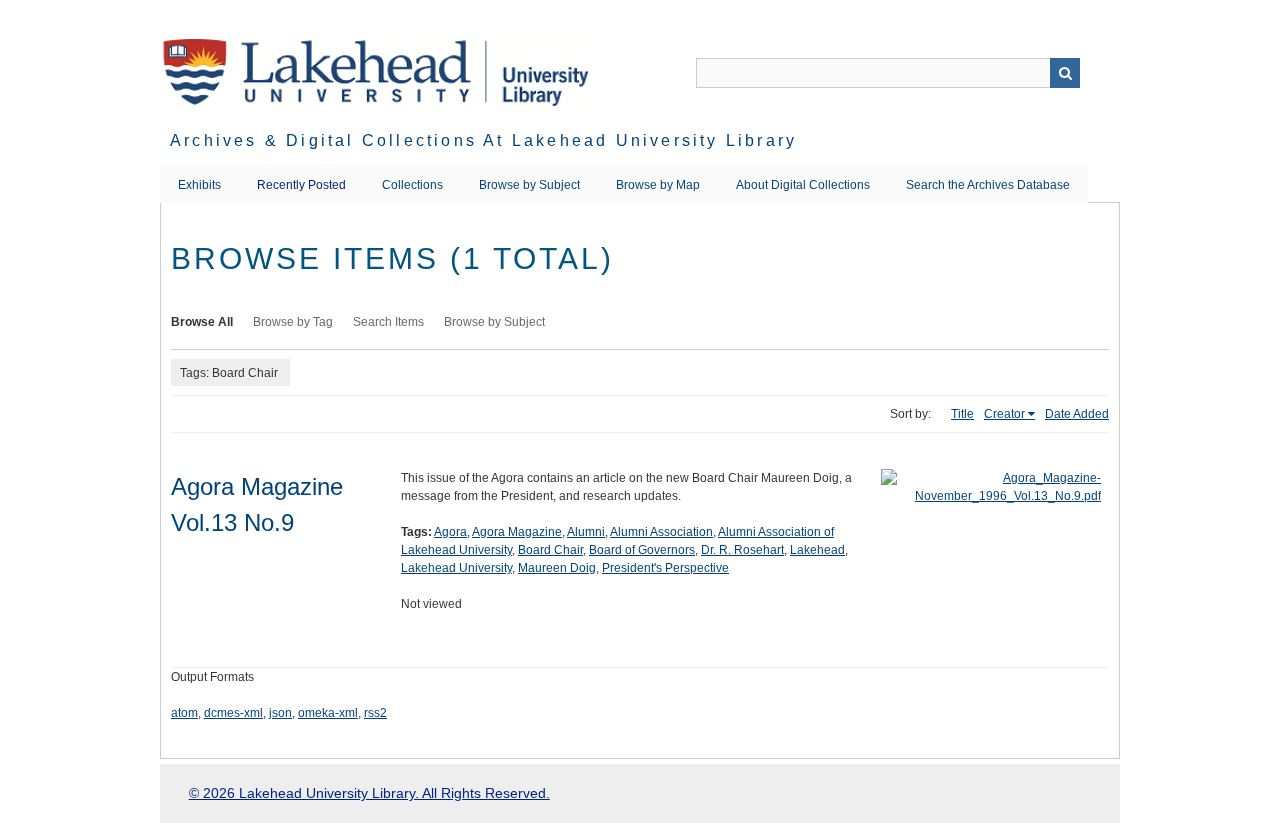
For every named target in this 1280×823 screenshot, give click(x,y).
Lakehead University (456, 568)
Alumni (586, 532)
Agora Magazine (517, 532)
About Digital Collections (803, 185)
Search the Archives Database (988, 185)
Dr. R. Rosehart (742, 550)
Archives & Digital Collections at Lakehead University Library (483, 140)
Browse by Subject (529, 185)
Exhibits (199, 185)
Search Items (388, 322)
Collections (412, 185)
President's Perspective (665, 568)
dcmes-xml (233, 713)
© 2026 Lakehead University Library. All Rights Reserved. (369, 793)
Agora (450, 532)
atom (184, 713)
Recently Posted (301, 185)
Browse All (202, 322)
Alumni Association (661, 532)
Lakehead (817, 550)
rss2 (375, 713)
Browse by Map (658, 185)
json (280, 713)
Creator (1004, 414)
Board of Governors (642, 550)
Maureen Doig (557, 568)
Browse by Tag (293, 322)
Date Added (1077, 414)
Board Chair (550, 550)
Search (1065, 73)
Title (962, 414)
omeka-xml (328, 713)
